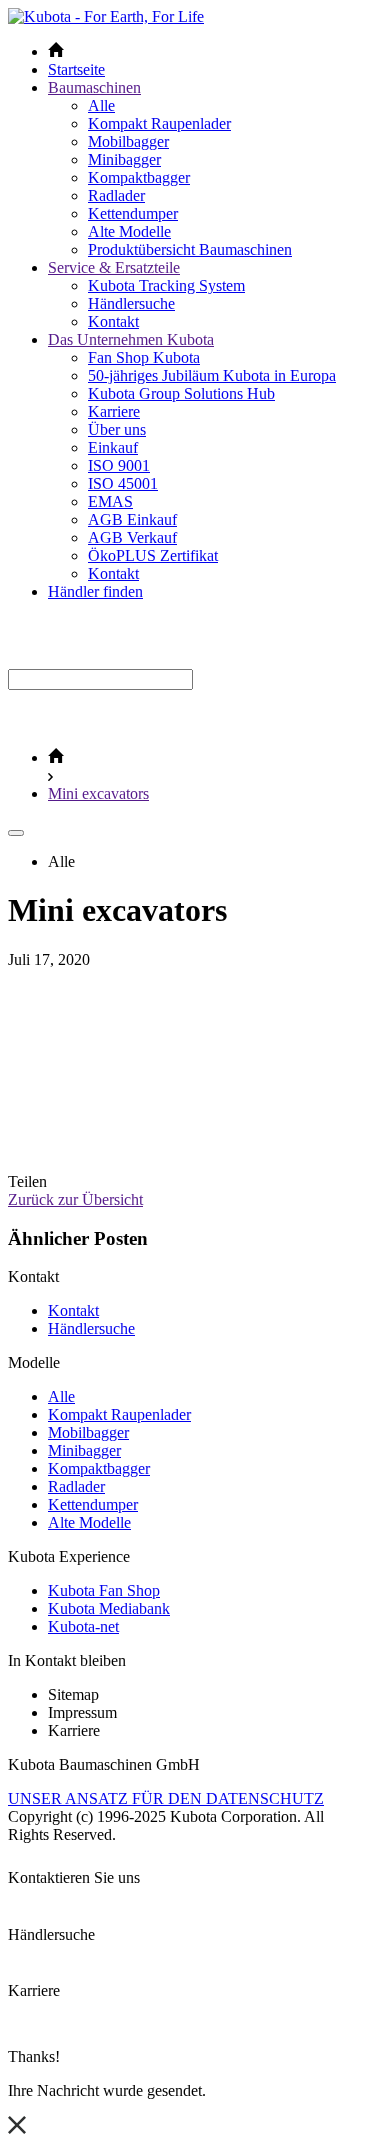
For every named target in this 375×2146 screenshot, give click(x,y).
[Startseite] (56, 757)
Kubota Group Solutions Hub (181, 393)
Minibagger (124, 159)
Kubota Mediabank (109, 1608)
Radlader (116, 195)
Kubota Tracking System (166, 285)
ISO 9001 (119, 465)
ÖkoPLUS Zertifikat (153, 555)
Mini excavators (98, 793)
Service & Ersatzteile (114, 267)
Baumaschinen (94, 87)
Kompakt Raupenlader (159, 123)
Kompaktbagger (139, 177)
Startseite (76, 69)
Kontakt (113, 321)
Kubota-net (83, 1626)
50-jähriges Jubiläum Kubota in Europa (212, 375)
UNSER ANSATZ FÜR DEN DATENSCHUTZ (166, 1798)
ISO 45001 (123, 483)
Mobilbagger (128, 141)
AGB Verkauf (132, 537)
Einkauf (113, 447)
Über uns (117, 429)
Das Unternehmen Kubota (131, 339)
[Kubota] (106, 16)
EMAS (110, 501)
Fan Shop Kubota (144, 357)
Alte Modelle (129, 231)
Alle (101, 105)
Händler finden (95, 591)
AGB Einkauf (132, 519)
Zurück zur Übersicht (75, 1199)
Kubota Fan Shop (104, 1590)
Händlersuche (131, 303)
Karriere (114, 411)
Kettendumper (133, 213)
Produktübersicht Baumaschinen (190, 249)
